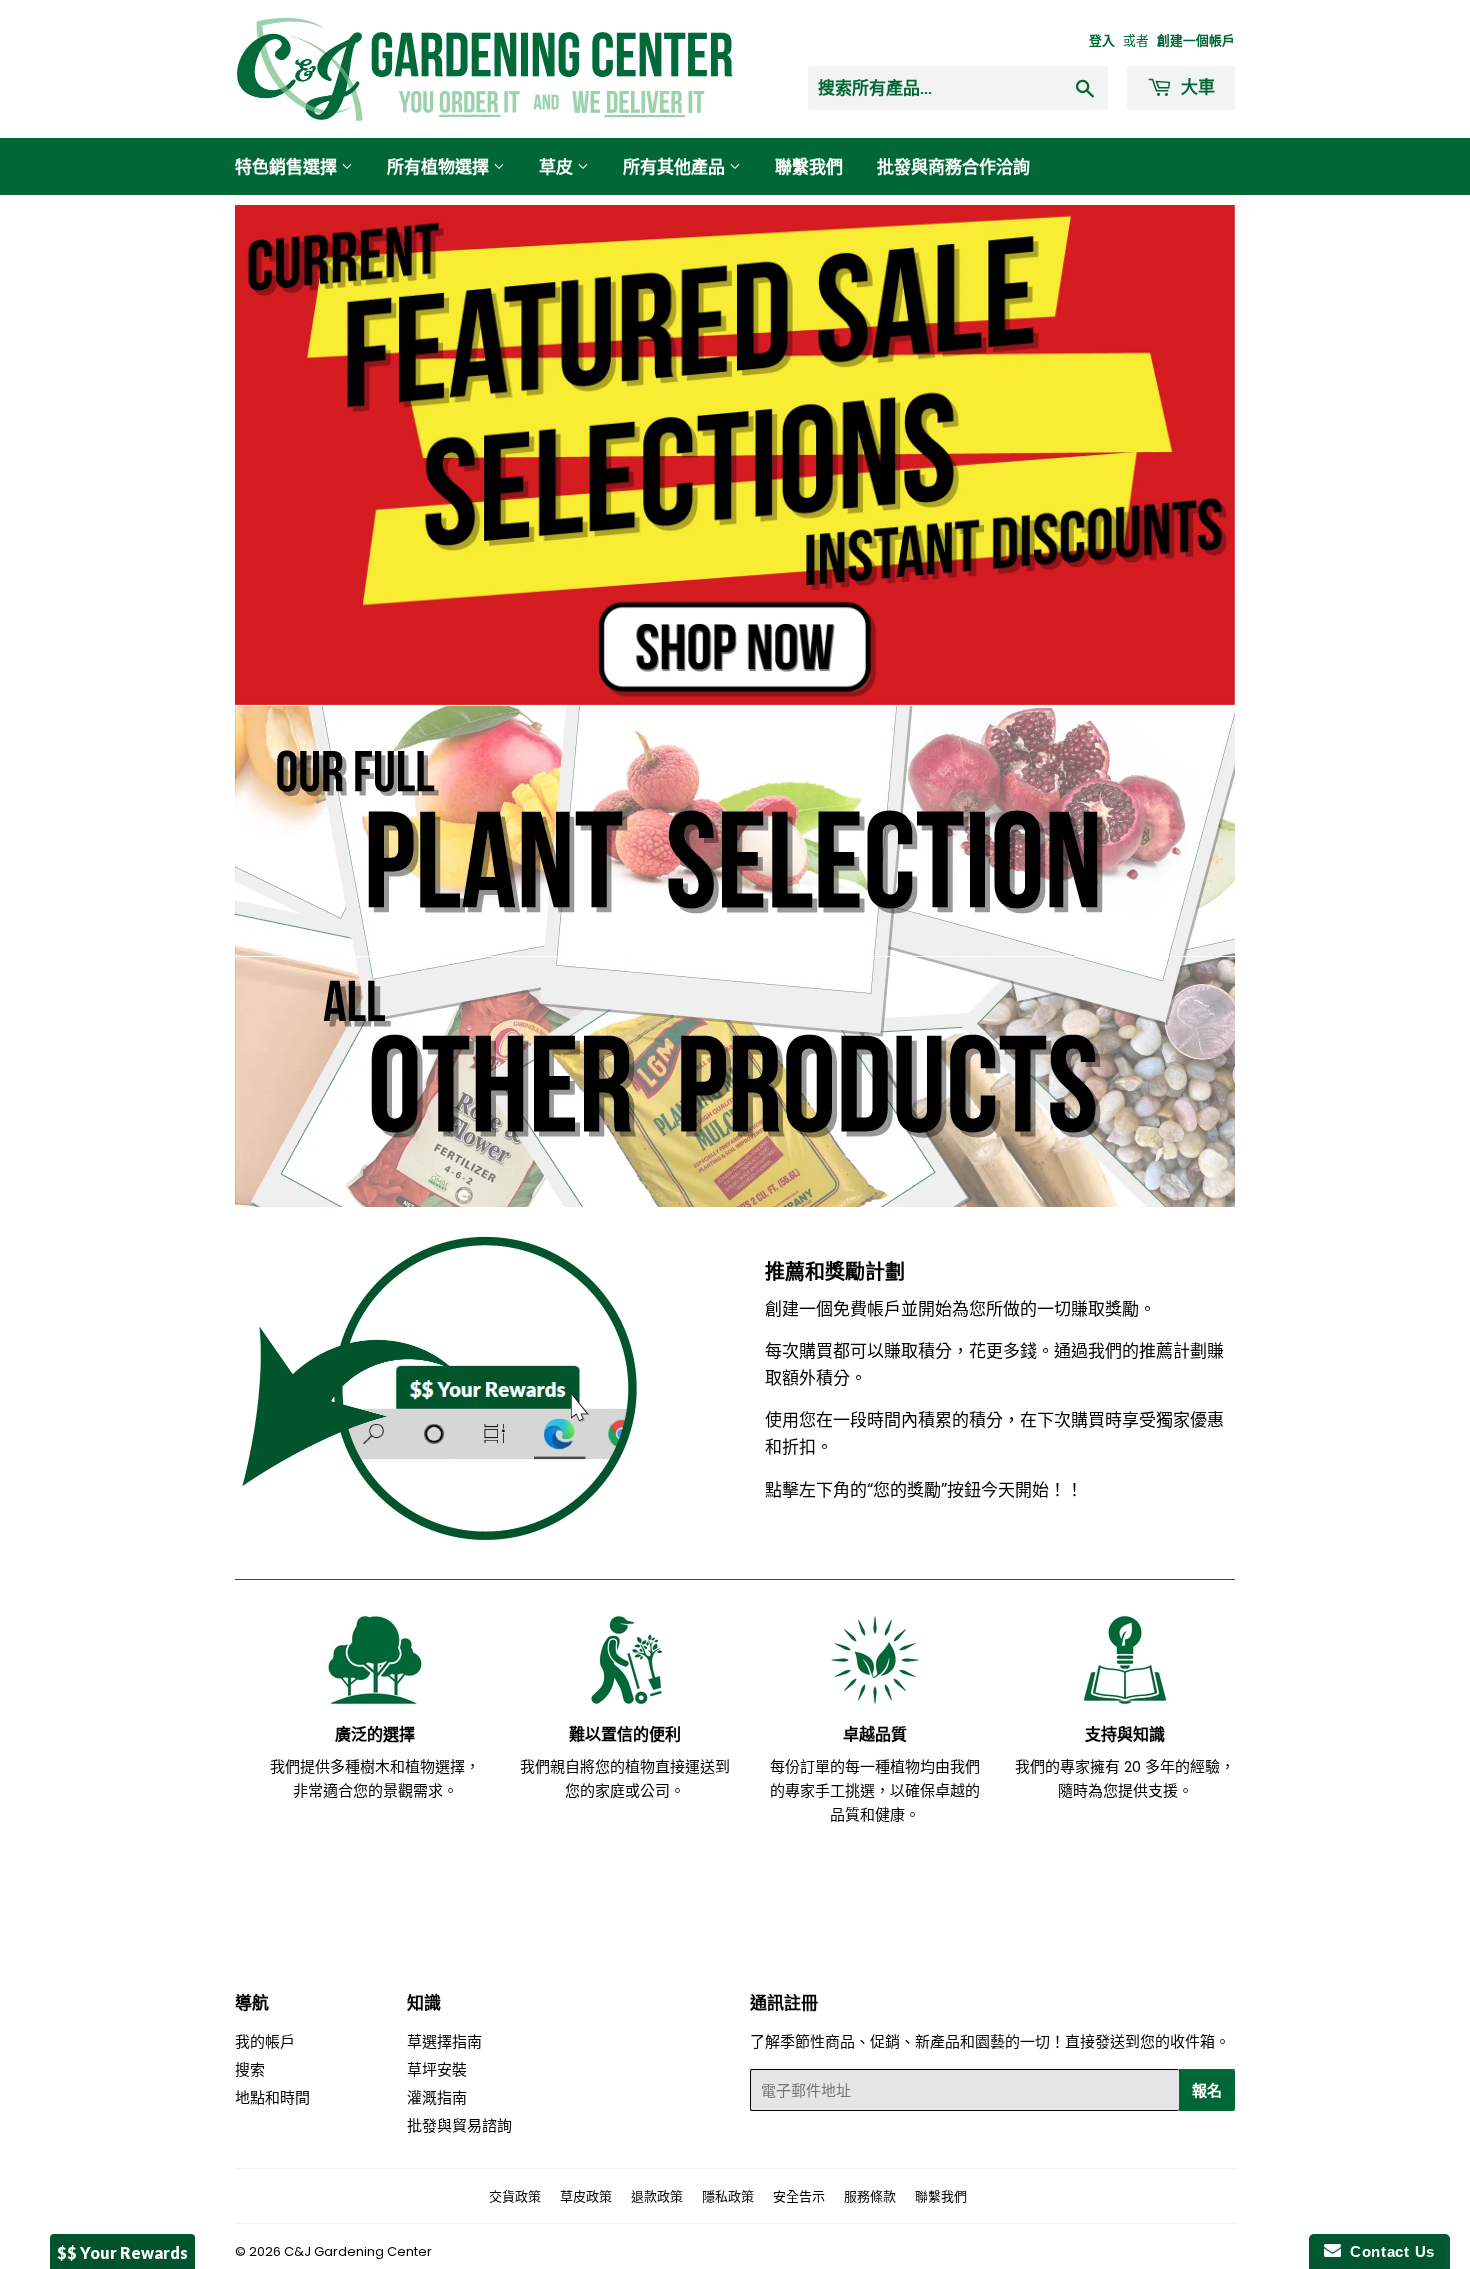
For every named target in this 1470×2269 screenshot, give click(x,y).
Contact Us (1388, 2251)
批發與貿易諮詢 (459, 2125)
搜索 (250, 2069)
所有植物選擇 (440, 166)
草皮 (558, 166)
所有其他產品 (676, 166)
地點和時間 (272, 2097)
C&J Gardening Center (358, 2251)
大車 (1196, 86)
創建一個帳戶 (1196, 40)
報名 (1207, 2090)
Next (1192, 455)
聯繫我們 (809, 166)
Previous (277, 455)
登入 (1102, 40)
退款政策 (657, 2196)
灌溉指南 (437, 2097)
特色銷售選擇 (288, 166)
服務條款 (870, 2196)
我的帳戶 (265, 2041)
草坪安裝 (437, 2069)
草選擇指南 (444, 2041)
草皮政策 (586, 2196)
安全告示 (799, 2196)
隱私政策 (728, 2196)
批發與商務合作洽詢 (953, 166)
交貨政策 (515, 2196)
